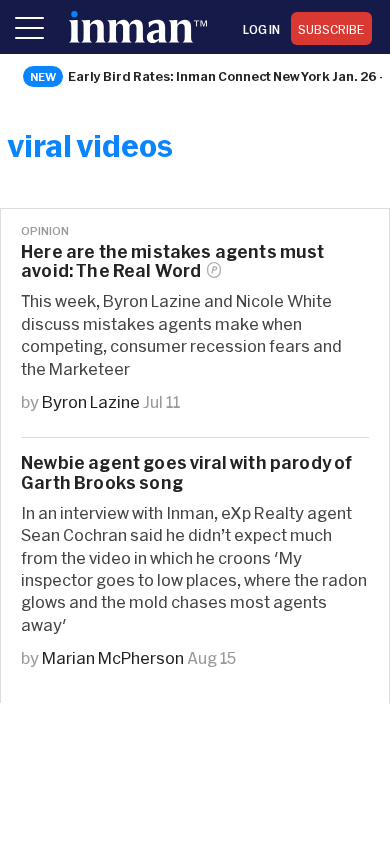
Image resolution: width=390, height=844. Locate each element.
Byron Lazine (91, 401)
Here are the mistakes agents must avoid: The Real (173, 261)
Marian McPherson (113, 657)
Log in (261, 29)
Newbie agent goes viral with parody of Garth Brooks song (186, 472)
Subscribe (331, 29)
